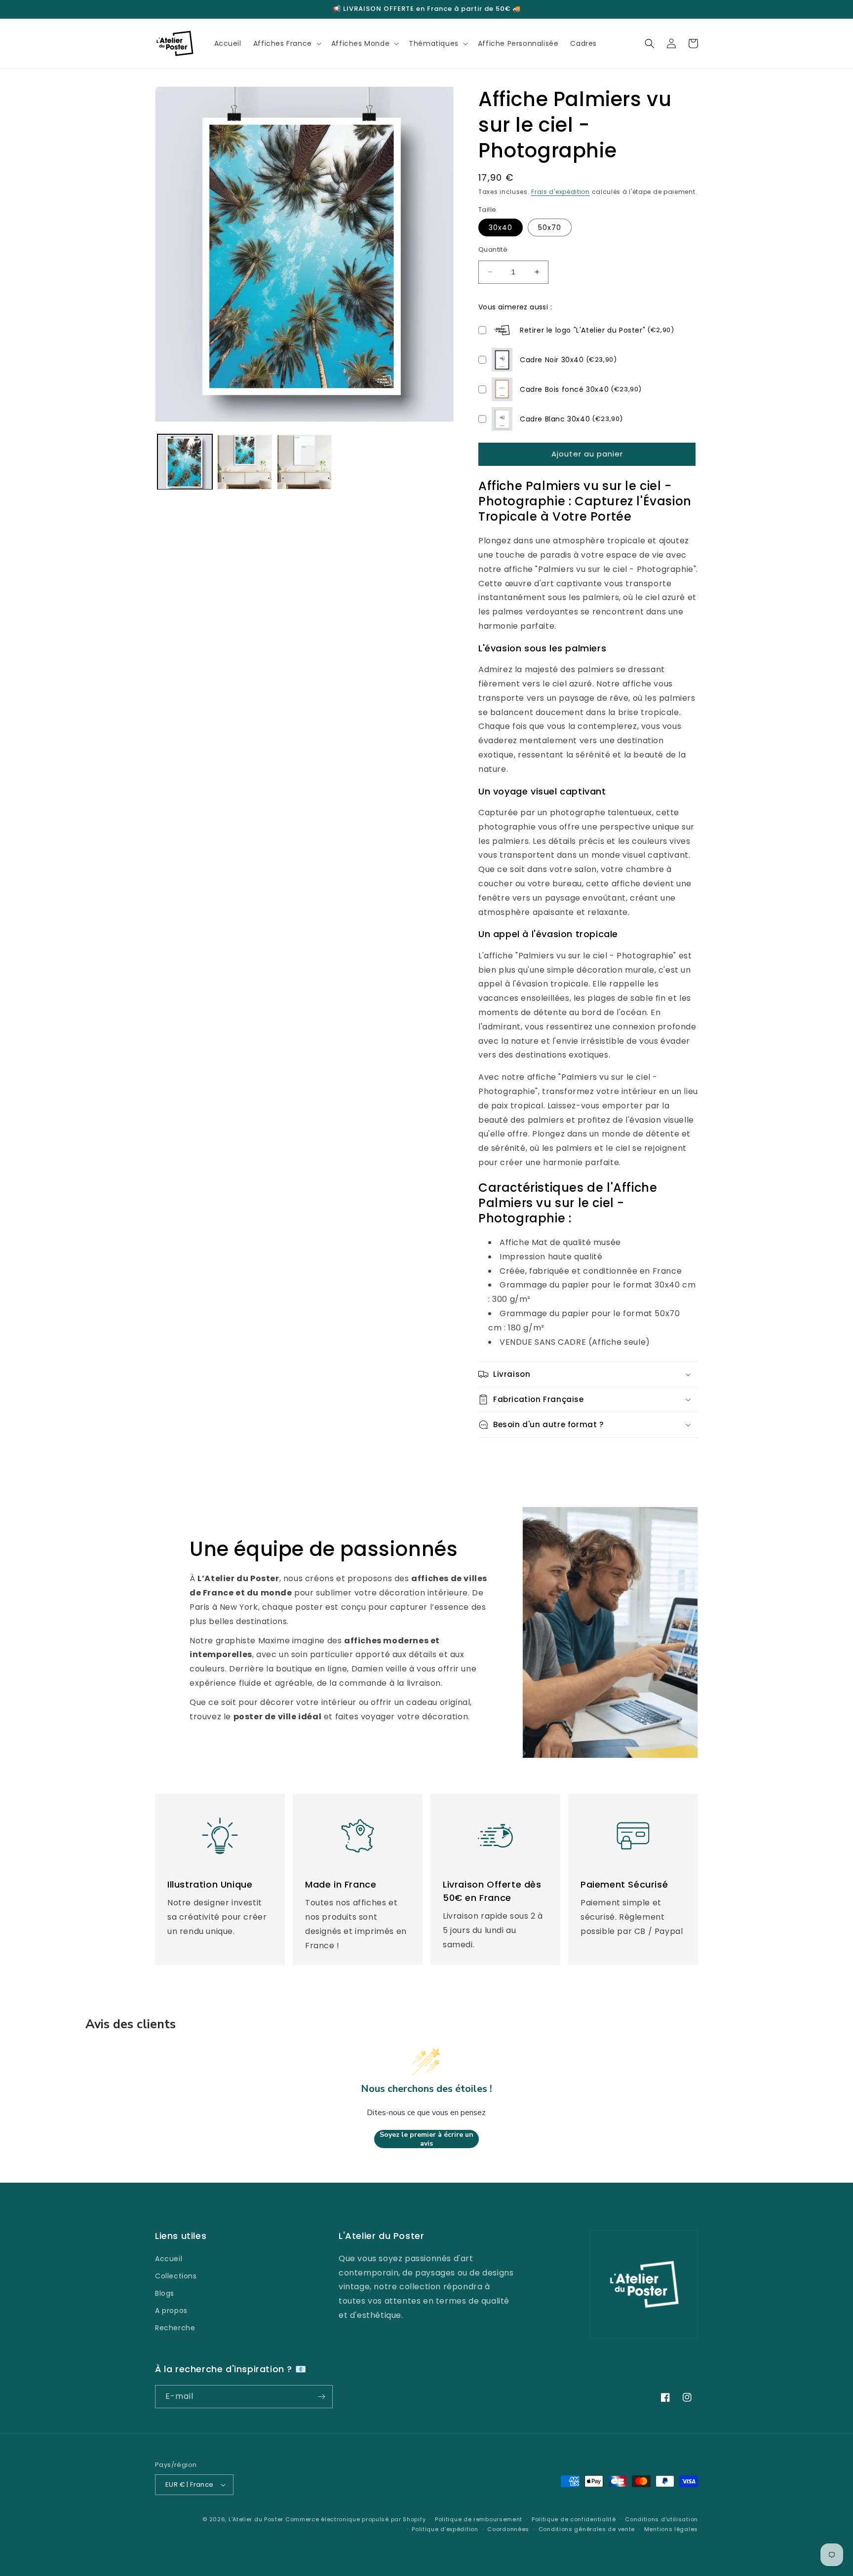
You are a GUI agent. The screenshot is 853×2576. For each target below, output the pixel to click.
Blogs (165, 2293)
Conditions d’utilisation (661, 2519)
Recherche (175, 2328)
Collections (176, 2276)
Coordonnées (508, 2529)
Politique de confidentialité (574, 2519)
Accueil (169, 2259)
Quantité (493, 249)
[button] (286, 43)
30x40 (501, 227)
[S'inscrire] (321, 2397)
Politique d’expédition (445, 2529)
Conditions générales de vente (587, 2529)
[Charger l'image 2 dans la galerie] (245, 462)
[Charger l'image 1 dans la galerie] (185, 462)
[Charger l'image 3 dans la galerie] (304, 462)
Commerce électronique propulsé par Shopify (355, 2519)
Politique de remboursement (479, 2519)
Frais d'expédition (561, 192)
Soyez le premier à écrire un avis (426, 2139)
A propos (171, 2311)
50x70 (550, 227)
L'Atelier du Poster (256, 2519)
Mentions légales (671, 2529)
